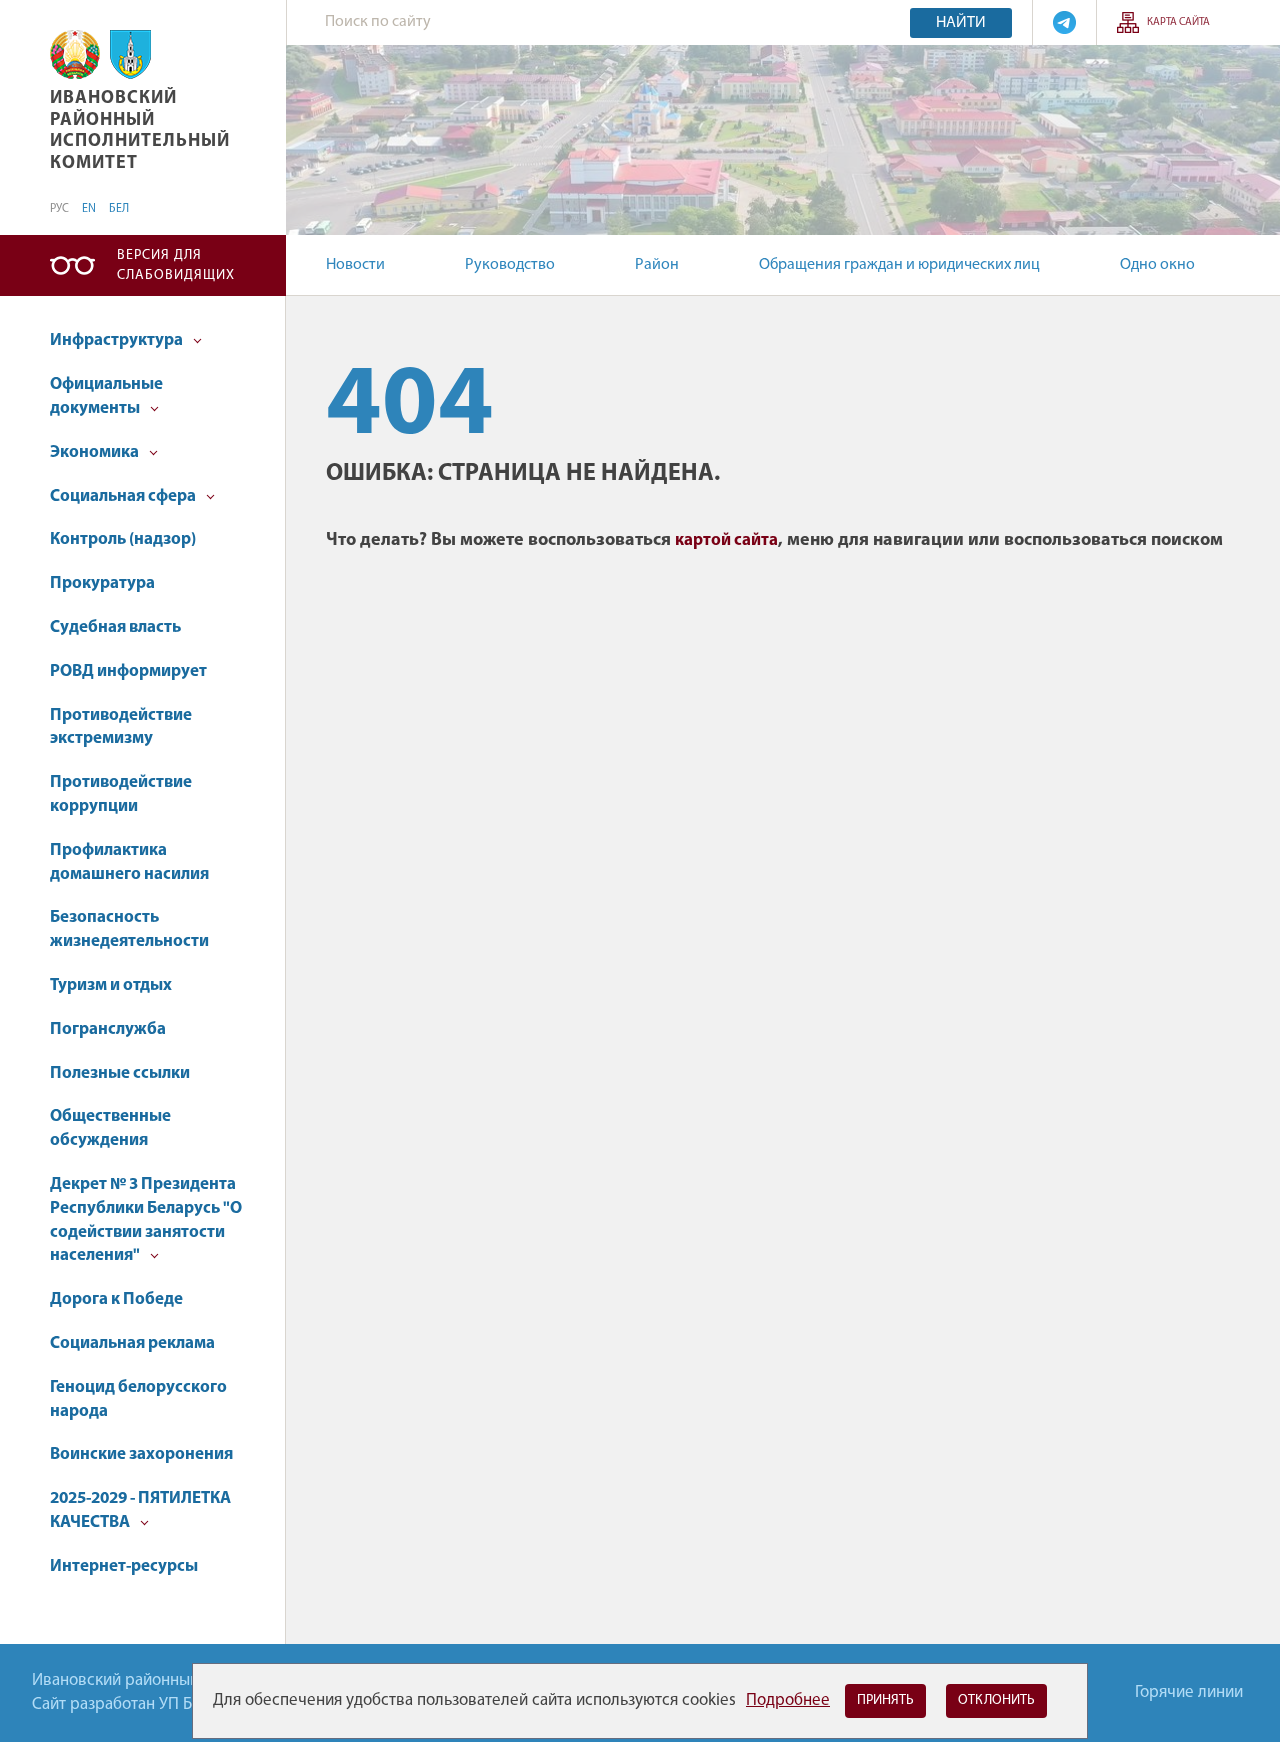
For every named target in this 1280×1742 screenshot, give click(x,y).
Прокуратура (102, 583)
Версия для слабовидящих (176, 265)
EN (89, 209)
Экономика (96, 452)
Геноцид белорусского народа (138, 1399)
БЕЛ (119, 209)
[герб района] (130, 54)
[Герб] (75, 54)
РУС (59, 209)
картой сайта (726, 540)
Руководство (510, 265)
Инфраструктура (118, 340)
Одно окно (1157, 265)
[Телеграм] (1064, 22)
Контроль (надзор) (123, 539)
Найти (961, 23)
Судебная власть (115, 627)
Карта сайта (1178, 22)
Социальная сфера (124, 496)
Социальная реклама (132, 1343)
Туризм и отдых (111, 985)
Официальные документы (106, 396)
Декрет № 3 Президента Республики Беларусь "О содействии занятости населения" (146, 1220)
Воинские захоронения (141, 1454)
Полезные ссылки (120, 1073)
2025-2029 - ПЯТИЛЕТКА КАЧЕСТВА (140, 1510)
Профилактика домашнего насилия (129, 862)
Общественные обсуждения (110, 1128)
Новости (355, 265)
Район (657, 265)
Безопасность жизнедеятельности (129, 929)
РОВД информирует (128, 671)
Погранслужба (108, 1029)
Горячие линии (1189, 1692)
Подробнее (788, 1700)
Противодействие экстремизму (121, 727)
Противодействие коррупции (121, 794)
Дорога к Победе (116, 1299)
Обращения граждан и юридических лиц (899, 265)
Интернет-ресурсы (124, 1566)
